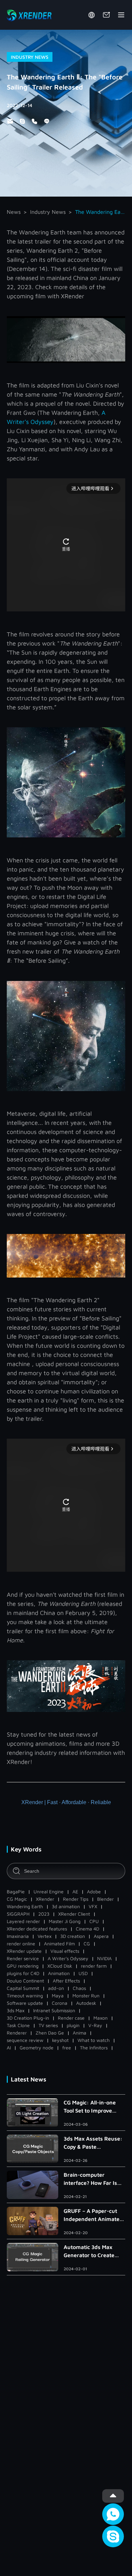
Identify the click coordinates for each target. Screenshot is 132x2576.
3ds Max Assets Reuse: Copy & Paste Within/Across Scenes (93, 2143)
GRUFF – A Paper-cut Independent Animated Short (93, 2215)
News (14, 212)
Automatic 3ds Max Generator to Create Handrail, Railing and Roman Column (90, 2252)
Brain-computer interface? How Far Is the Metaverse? (90, 2179)
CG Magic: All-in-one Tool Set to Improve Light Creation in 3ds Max (90, 2107)
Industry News (48, 212)
